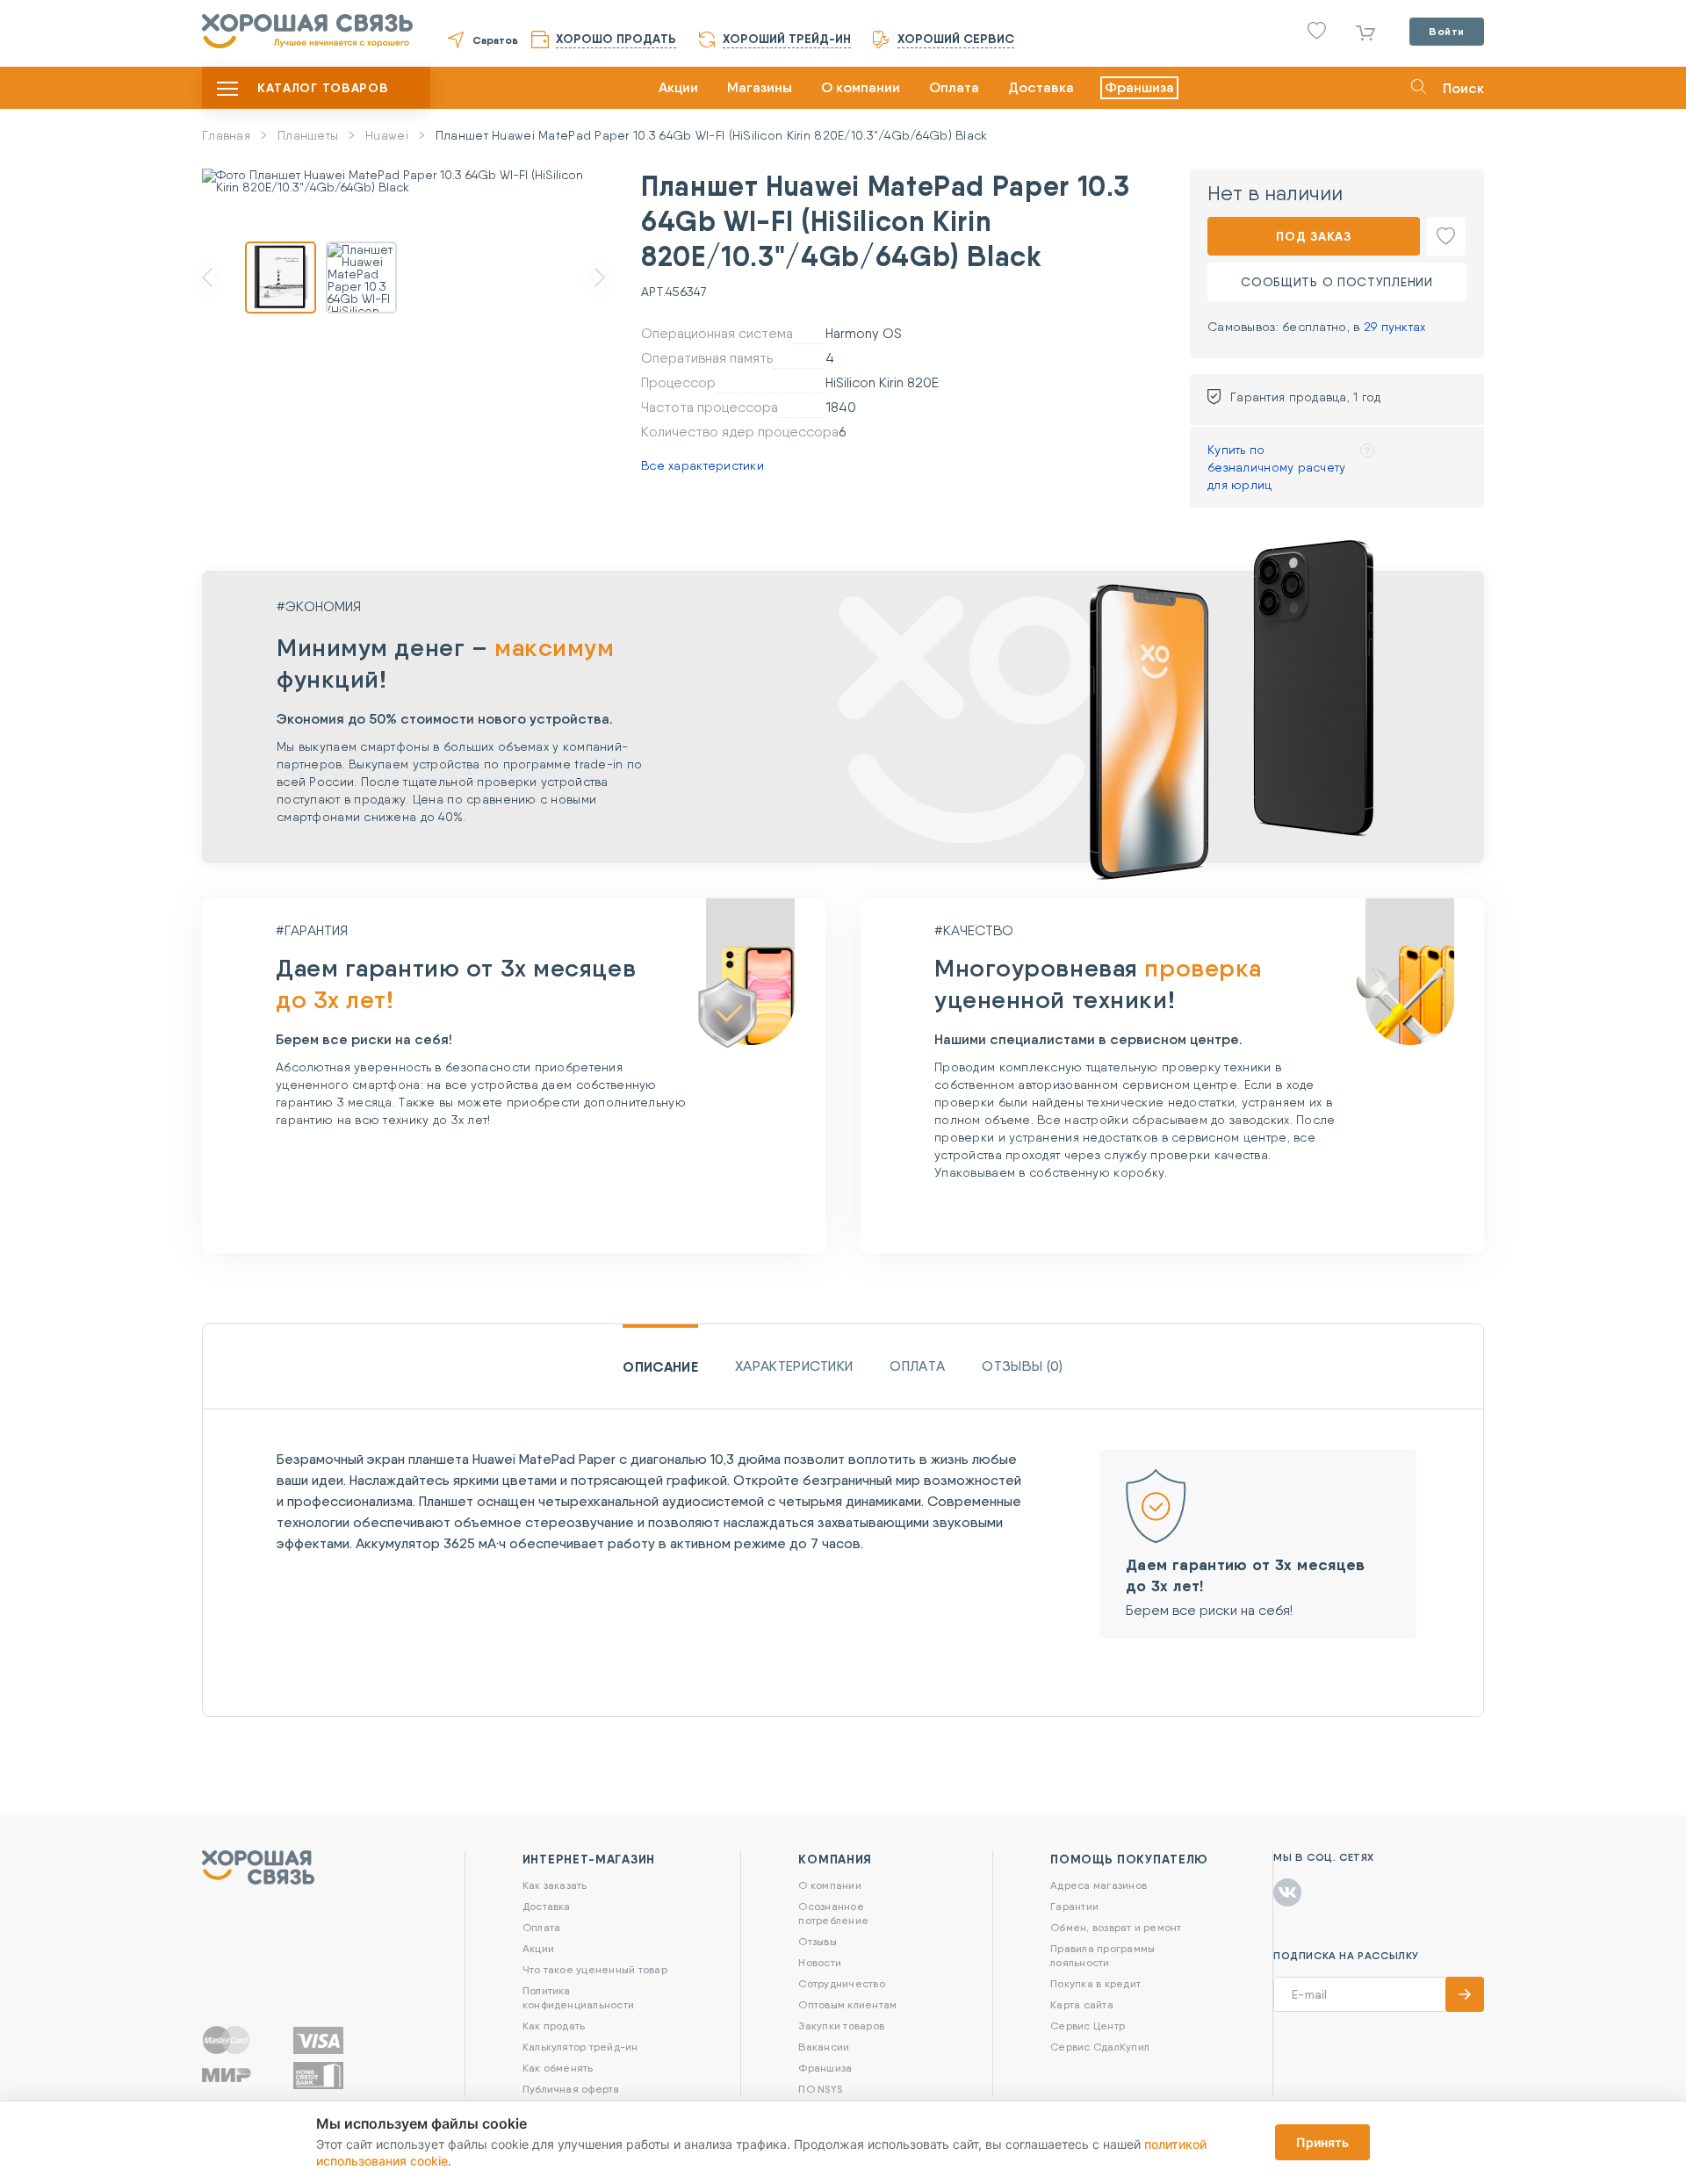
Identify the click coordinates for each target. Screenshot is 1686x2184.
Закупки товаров (841, 2025)
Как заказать (555, 1885)
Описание (660, 1366)
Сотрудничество (841, 1983)
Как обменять (558, 2068)
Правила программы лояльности (1102, 1955)
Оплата (954, 87)
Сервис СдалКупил (1100, 2047)
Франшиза (1139, 87)
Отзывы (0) (1022, 1366)
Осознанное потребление (833, 1913)
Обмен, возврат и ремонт (1116, 1927)
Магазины (760, 87)
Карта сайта (1082, 2004)
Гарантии (1074, 1906)
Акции (678, 87)
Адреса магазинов (1099, 1885)
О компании (861, 87)
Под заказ (1313, 236)
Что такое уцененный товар (595, 1969)
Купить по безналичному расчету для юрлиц (1277, 467)
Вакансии (824, 2047)
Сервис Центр (1088, 2025)
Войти (1447, 31)
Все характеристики (702, 465)
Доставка (1041, 87)
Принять (1322, 2142)
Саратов (495, 40)
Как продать (554, 2025)
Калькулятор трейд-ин (580, 2047)
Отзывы (817, 1941)
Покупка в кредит (1095, 1983)
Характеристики (794, 1366)
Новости (820, 1962)
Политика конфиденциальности (578, 1997)
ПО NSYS (820, 2089)
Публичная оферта (571, 2089)
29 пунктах (1395, 327)
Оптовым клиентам (847, 2004)
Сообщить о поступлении (1337, 282)
